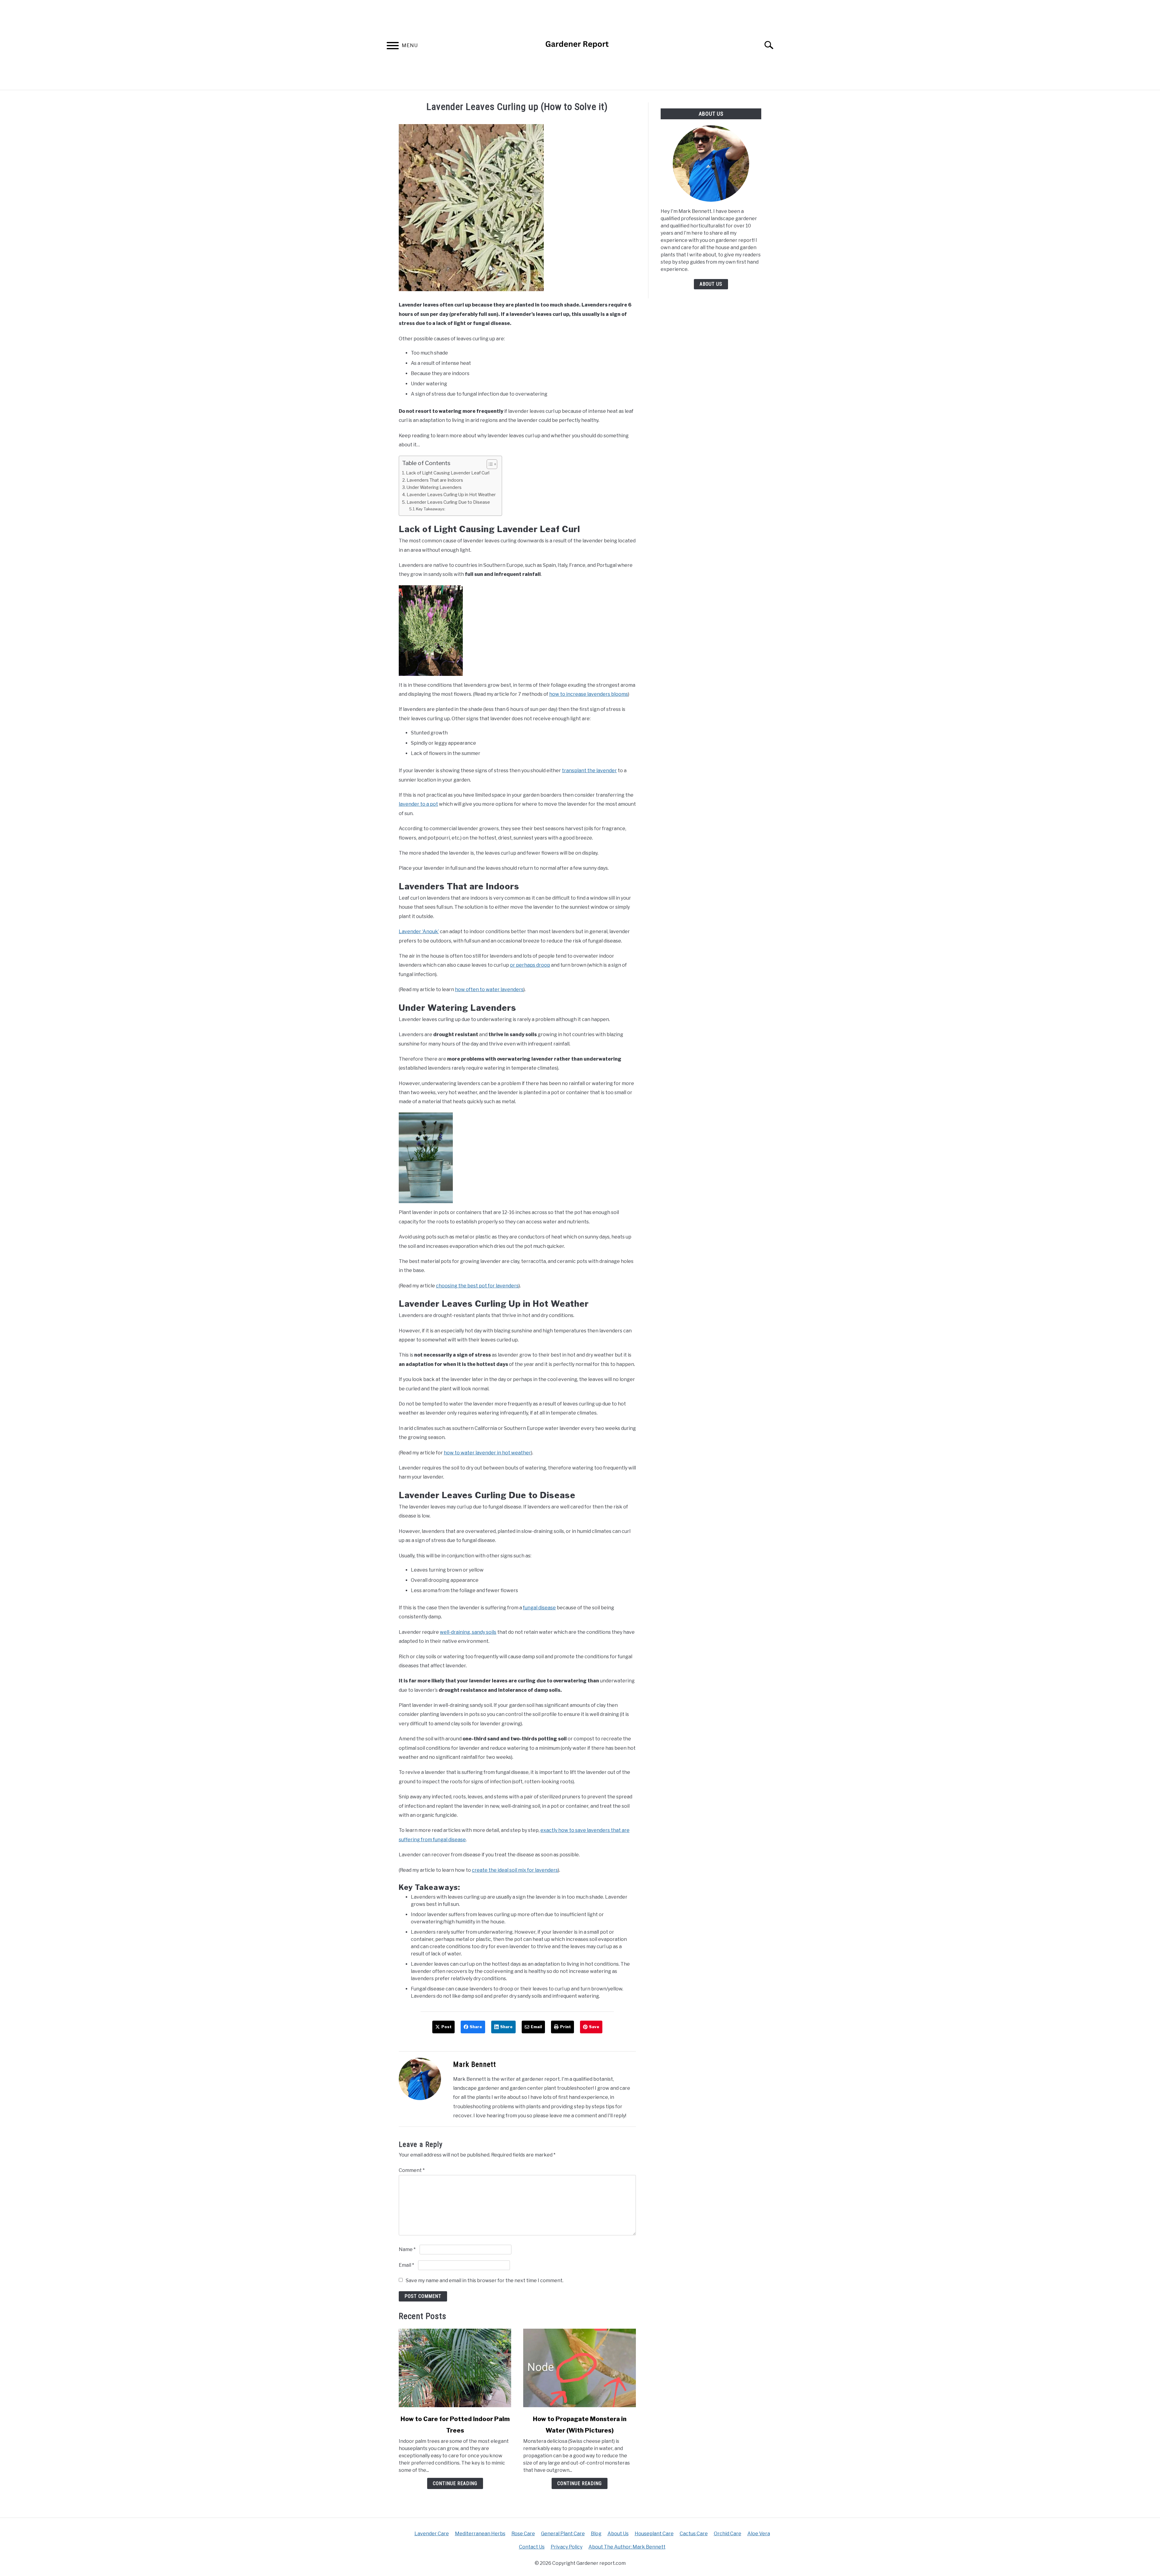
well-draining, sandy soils (468, 1632)
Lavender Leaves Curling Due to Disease (448, 502)
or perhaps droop (530, 965)
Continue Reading (455, 2483)
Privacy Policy (567, 2547)
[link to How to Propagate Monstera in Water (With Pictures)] (579, 2368)
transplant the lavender (589, 771)
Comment (412, 2170)
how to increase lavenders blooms (589, 694)
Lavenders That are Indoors (435, 480)
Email (406, 2265)
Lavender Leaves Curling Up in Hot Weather (451, 495)
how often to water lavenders (489, 989)
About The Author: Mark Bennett (627, 2547)
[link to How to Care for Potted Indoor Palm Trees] (455, 2368)
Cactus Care (694, 2534)
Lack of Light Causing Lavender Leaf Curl (448, 473)
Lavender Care (432, 2534)
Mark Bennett (475, 2064)
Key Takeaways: (431, 509)
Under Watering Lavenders (434, 487)
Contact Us (532, 2547)
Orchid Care (728, 2534)
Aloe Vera (759, 2534)
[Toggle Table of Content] (489, 464)
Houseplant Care (654, 2534)
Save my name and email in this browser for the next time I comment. (485, 2280)
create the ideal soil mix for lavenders (515, 1870)
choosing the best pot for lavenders (477, 1286)
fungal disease (539, 1608)
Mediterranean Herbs (480, 2534)
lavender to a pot (418, 804)
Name (407, 2249)
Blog (596, 2534)
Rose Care (523, 2534)
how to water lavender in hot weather (487, 1453)
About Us (711, 284)
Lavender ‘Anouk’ (419, 931)
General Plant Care (563, 2534)
